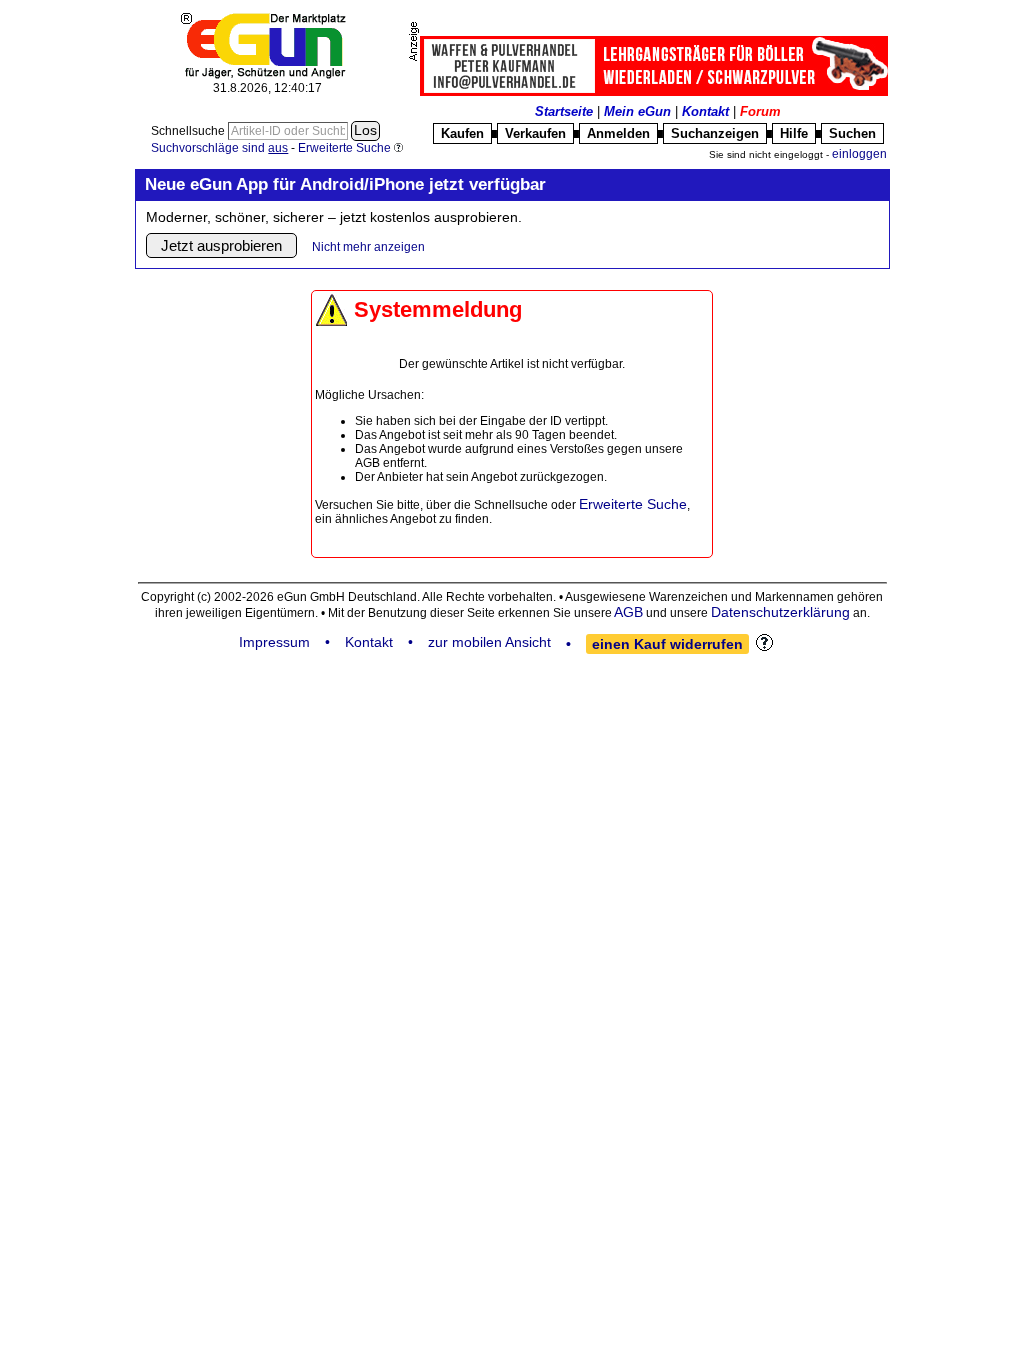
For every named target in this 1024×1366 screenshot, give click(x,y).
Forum (760, 111)
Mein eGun (637, 111)
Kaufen (462, 133)
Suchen (852, 133)
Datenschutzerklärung (780, 612)
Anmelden (618, 133)
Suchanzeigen (715, 133)
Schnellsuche (189, 131)
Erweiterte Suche (633, 504)
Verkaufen (535, 133)
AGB (628, 612)
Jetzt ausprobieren (221, 245)
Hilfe (794, 133)
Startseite (564, 111)
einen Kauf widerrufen (667, 644)
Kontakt (705, 111)
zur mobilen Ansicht (489, 642)
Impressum (274, 642)
